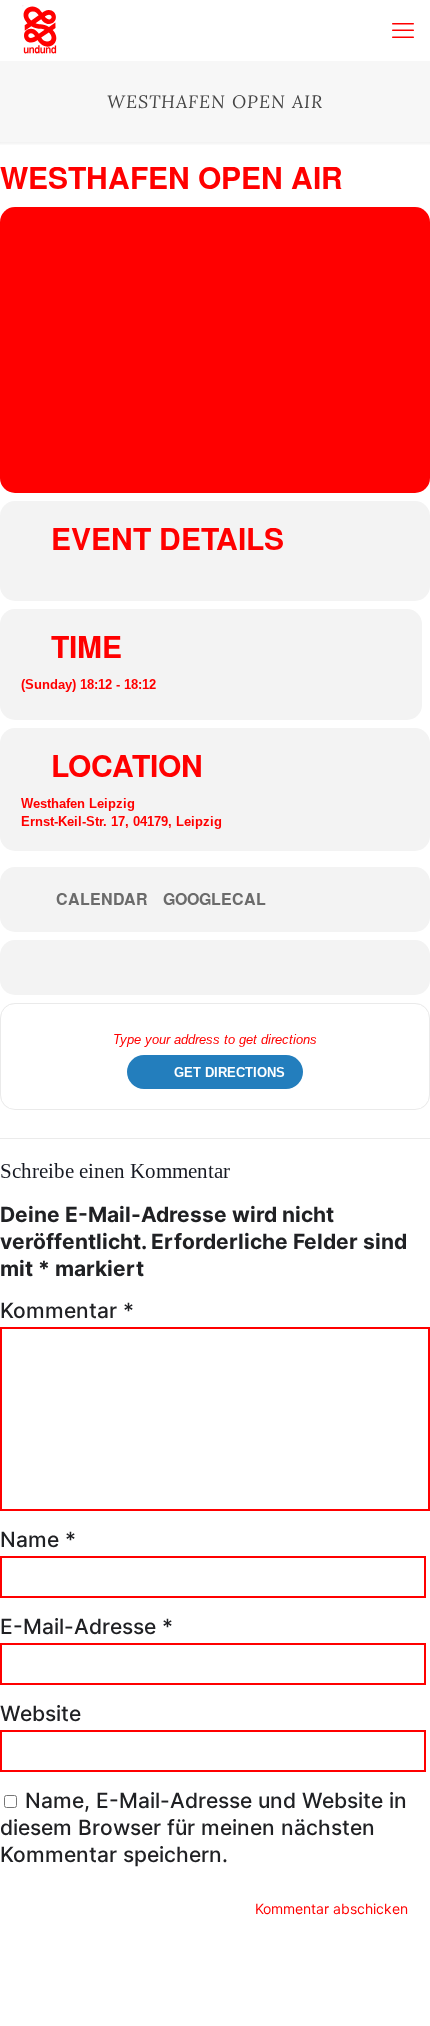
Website (40, 1713)
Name (38, 1539)
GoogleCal (214, 899)
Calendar (102, 899)
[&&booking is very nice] (40, 30)
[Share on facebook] (197, 967)
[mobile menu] (403, 30)
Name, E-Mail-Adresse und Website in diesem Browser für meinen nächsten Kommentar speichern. (203, 1827)
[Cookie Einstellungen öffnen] (36, 1998)
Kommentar (67, 1310)
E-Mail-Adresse (86, 1626)
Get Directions (229, 1072)
